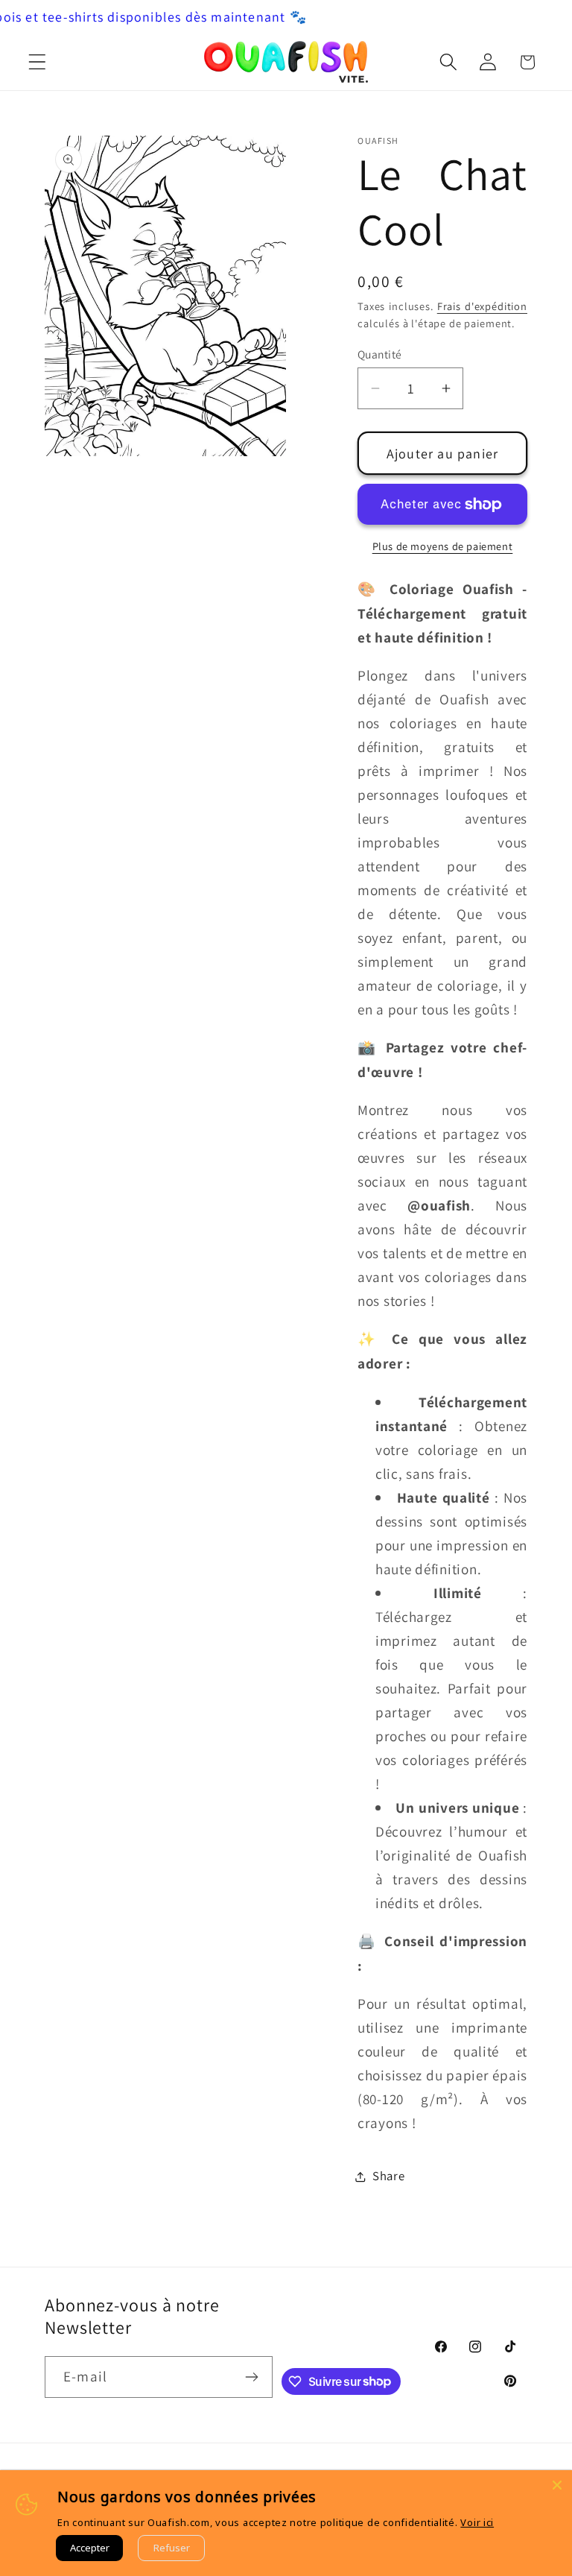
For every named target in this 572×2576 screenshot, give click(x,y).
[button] (38, 62)
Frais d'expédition (482, 306)
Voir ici (477, 2522)
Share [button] (389, 2176)
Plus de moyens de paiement (443, 546)
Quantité (380, 354)
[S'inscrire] (252, 2377)
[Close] (557, 2485)
